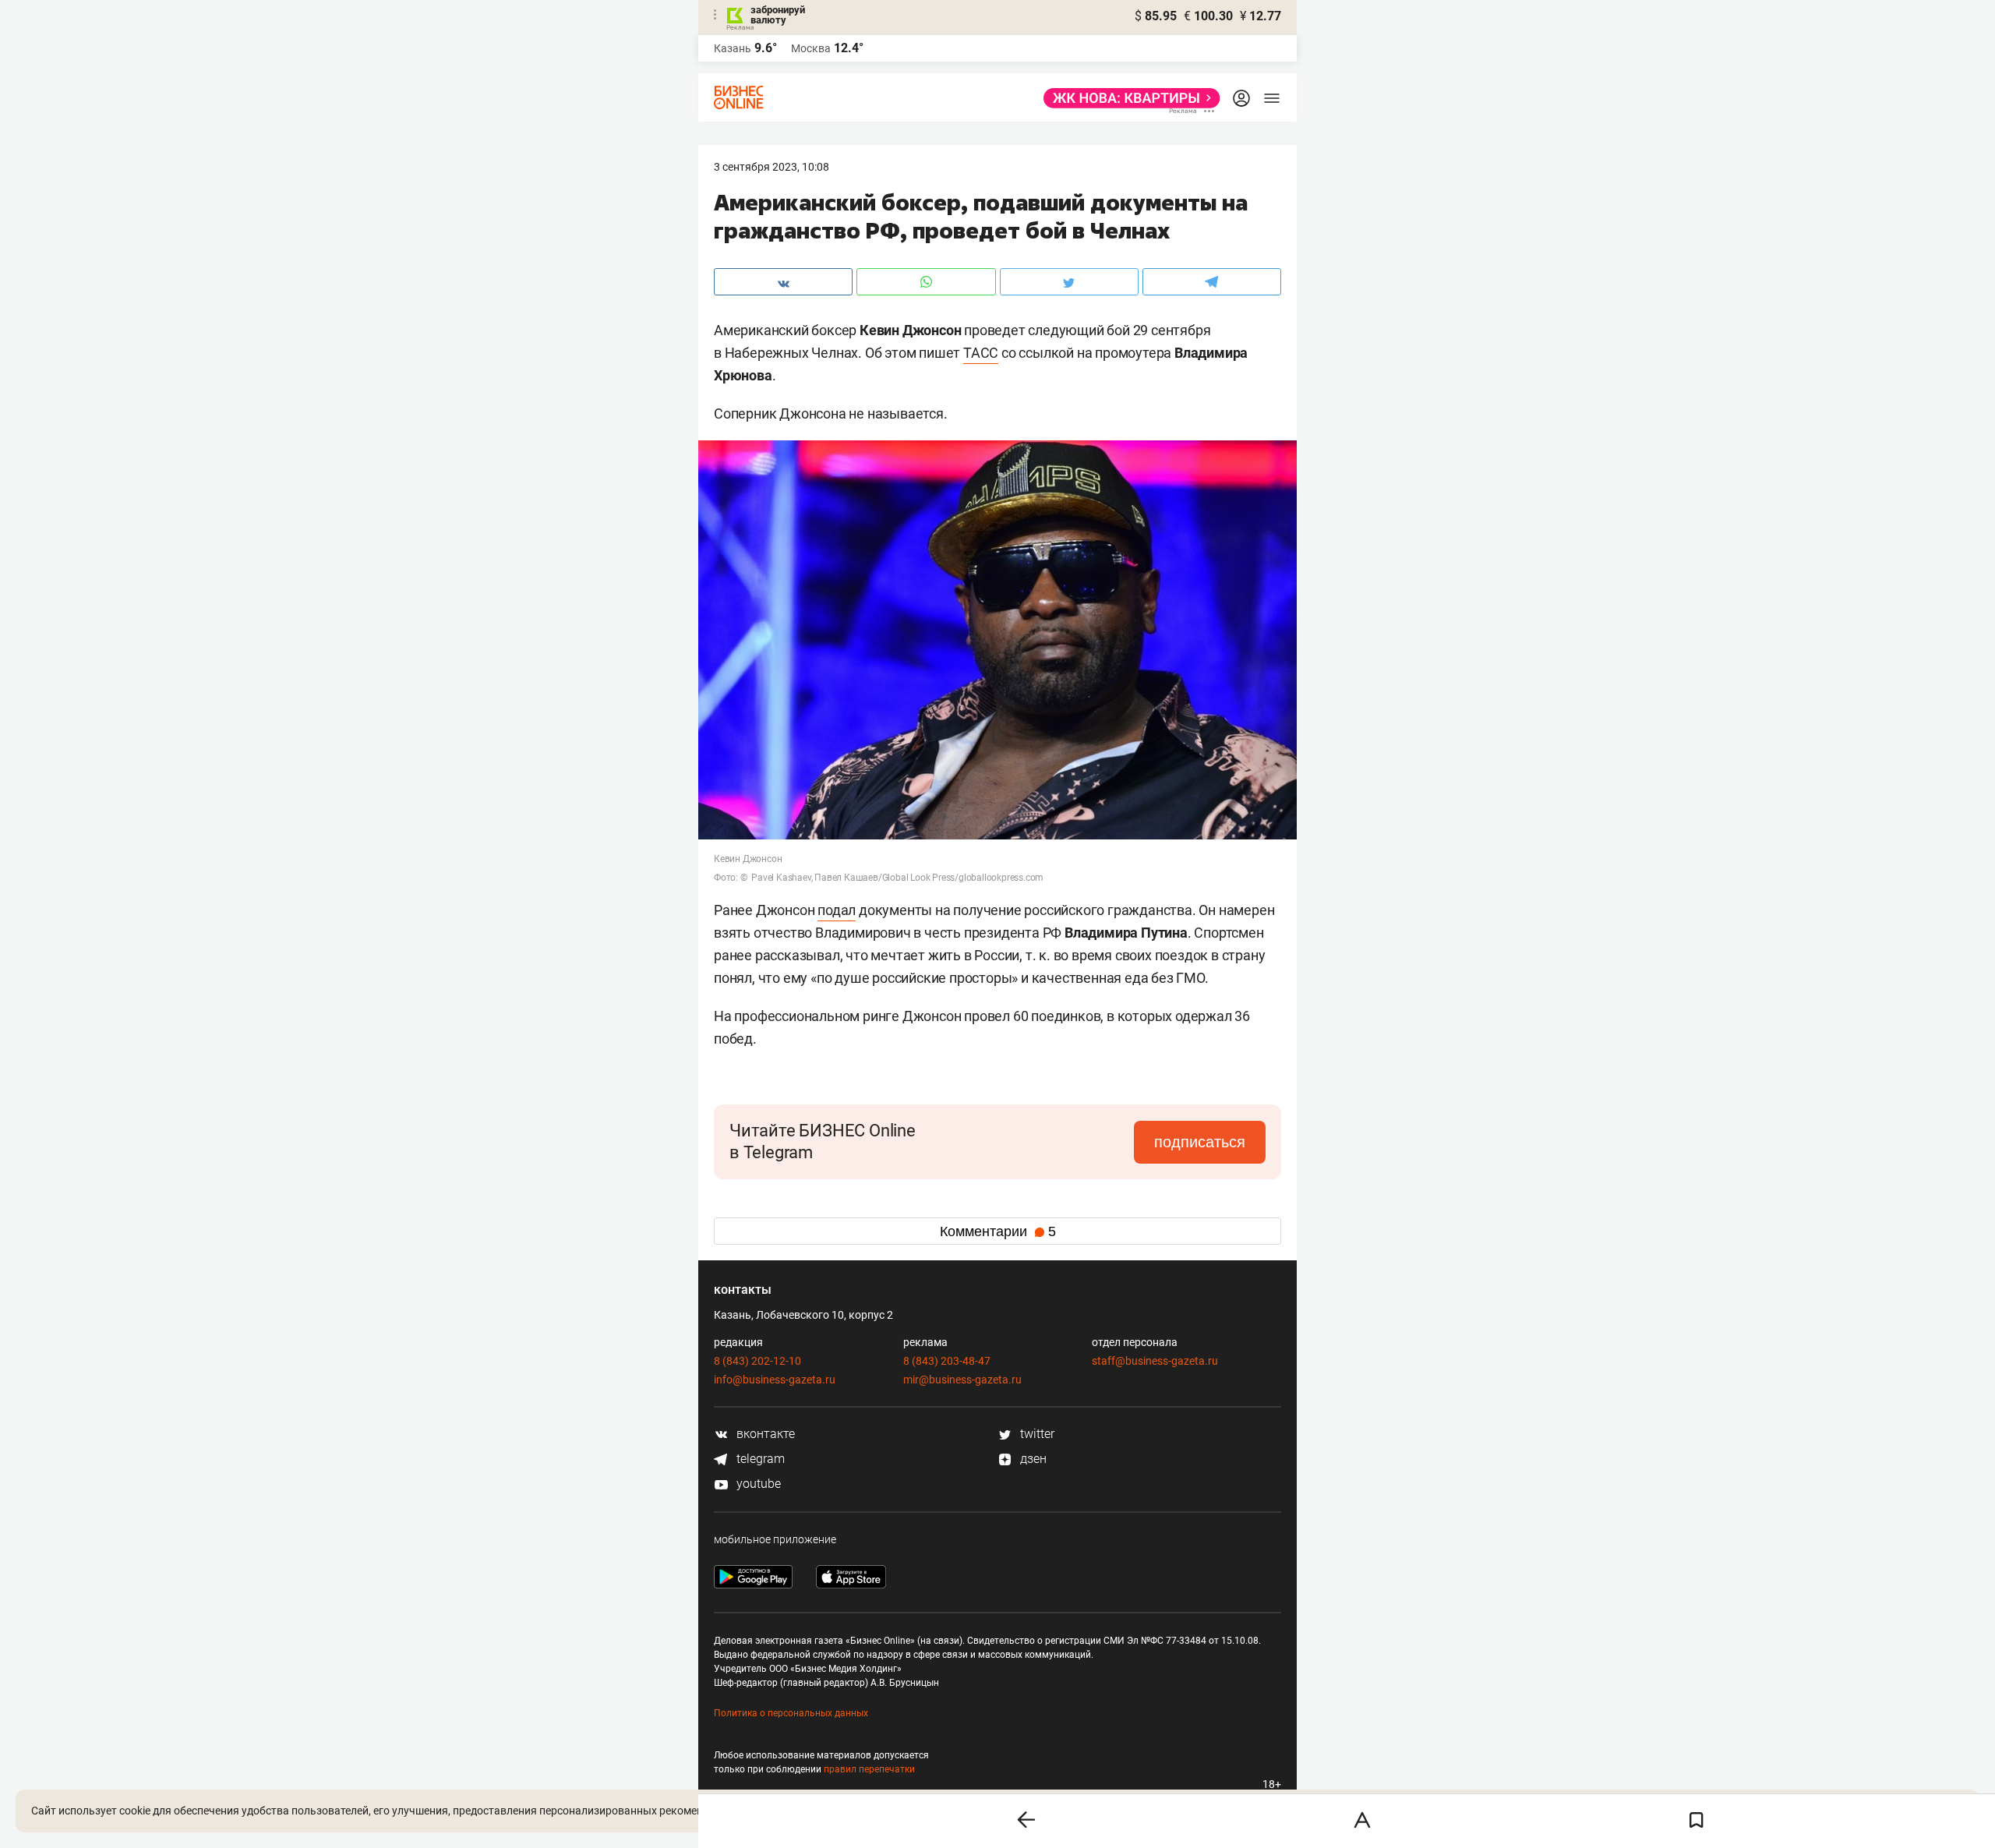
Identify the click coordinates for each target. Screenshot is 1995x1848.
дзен (1032, 1459)
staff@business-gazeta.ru (1155, 1361)
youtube (757, 1484)
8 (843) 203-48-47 (947, 1361)
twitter (1036, 1434)
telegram (759, 1459)
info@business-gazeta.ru (775, 1380)
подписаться (1200, 1142)
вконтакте (764, 1434)
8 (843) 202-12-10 (757, 1361)
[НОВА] (1127, 98)
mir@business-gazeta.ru (962, 1380)
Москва (811, 48)
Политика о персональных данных (791, 1713)
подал (837, 910)
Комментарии (998, 1231)
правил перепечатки (869, 1769)
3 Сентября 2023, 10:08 (772, 167)
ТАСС (981, 353)
